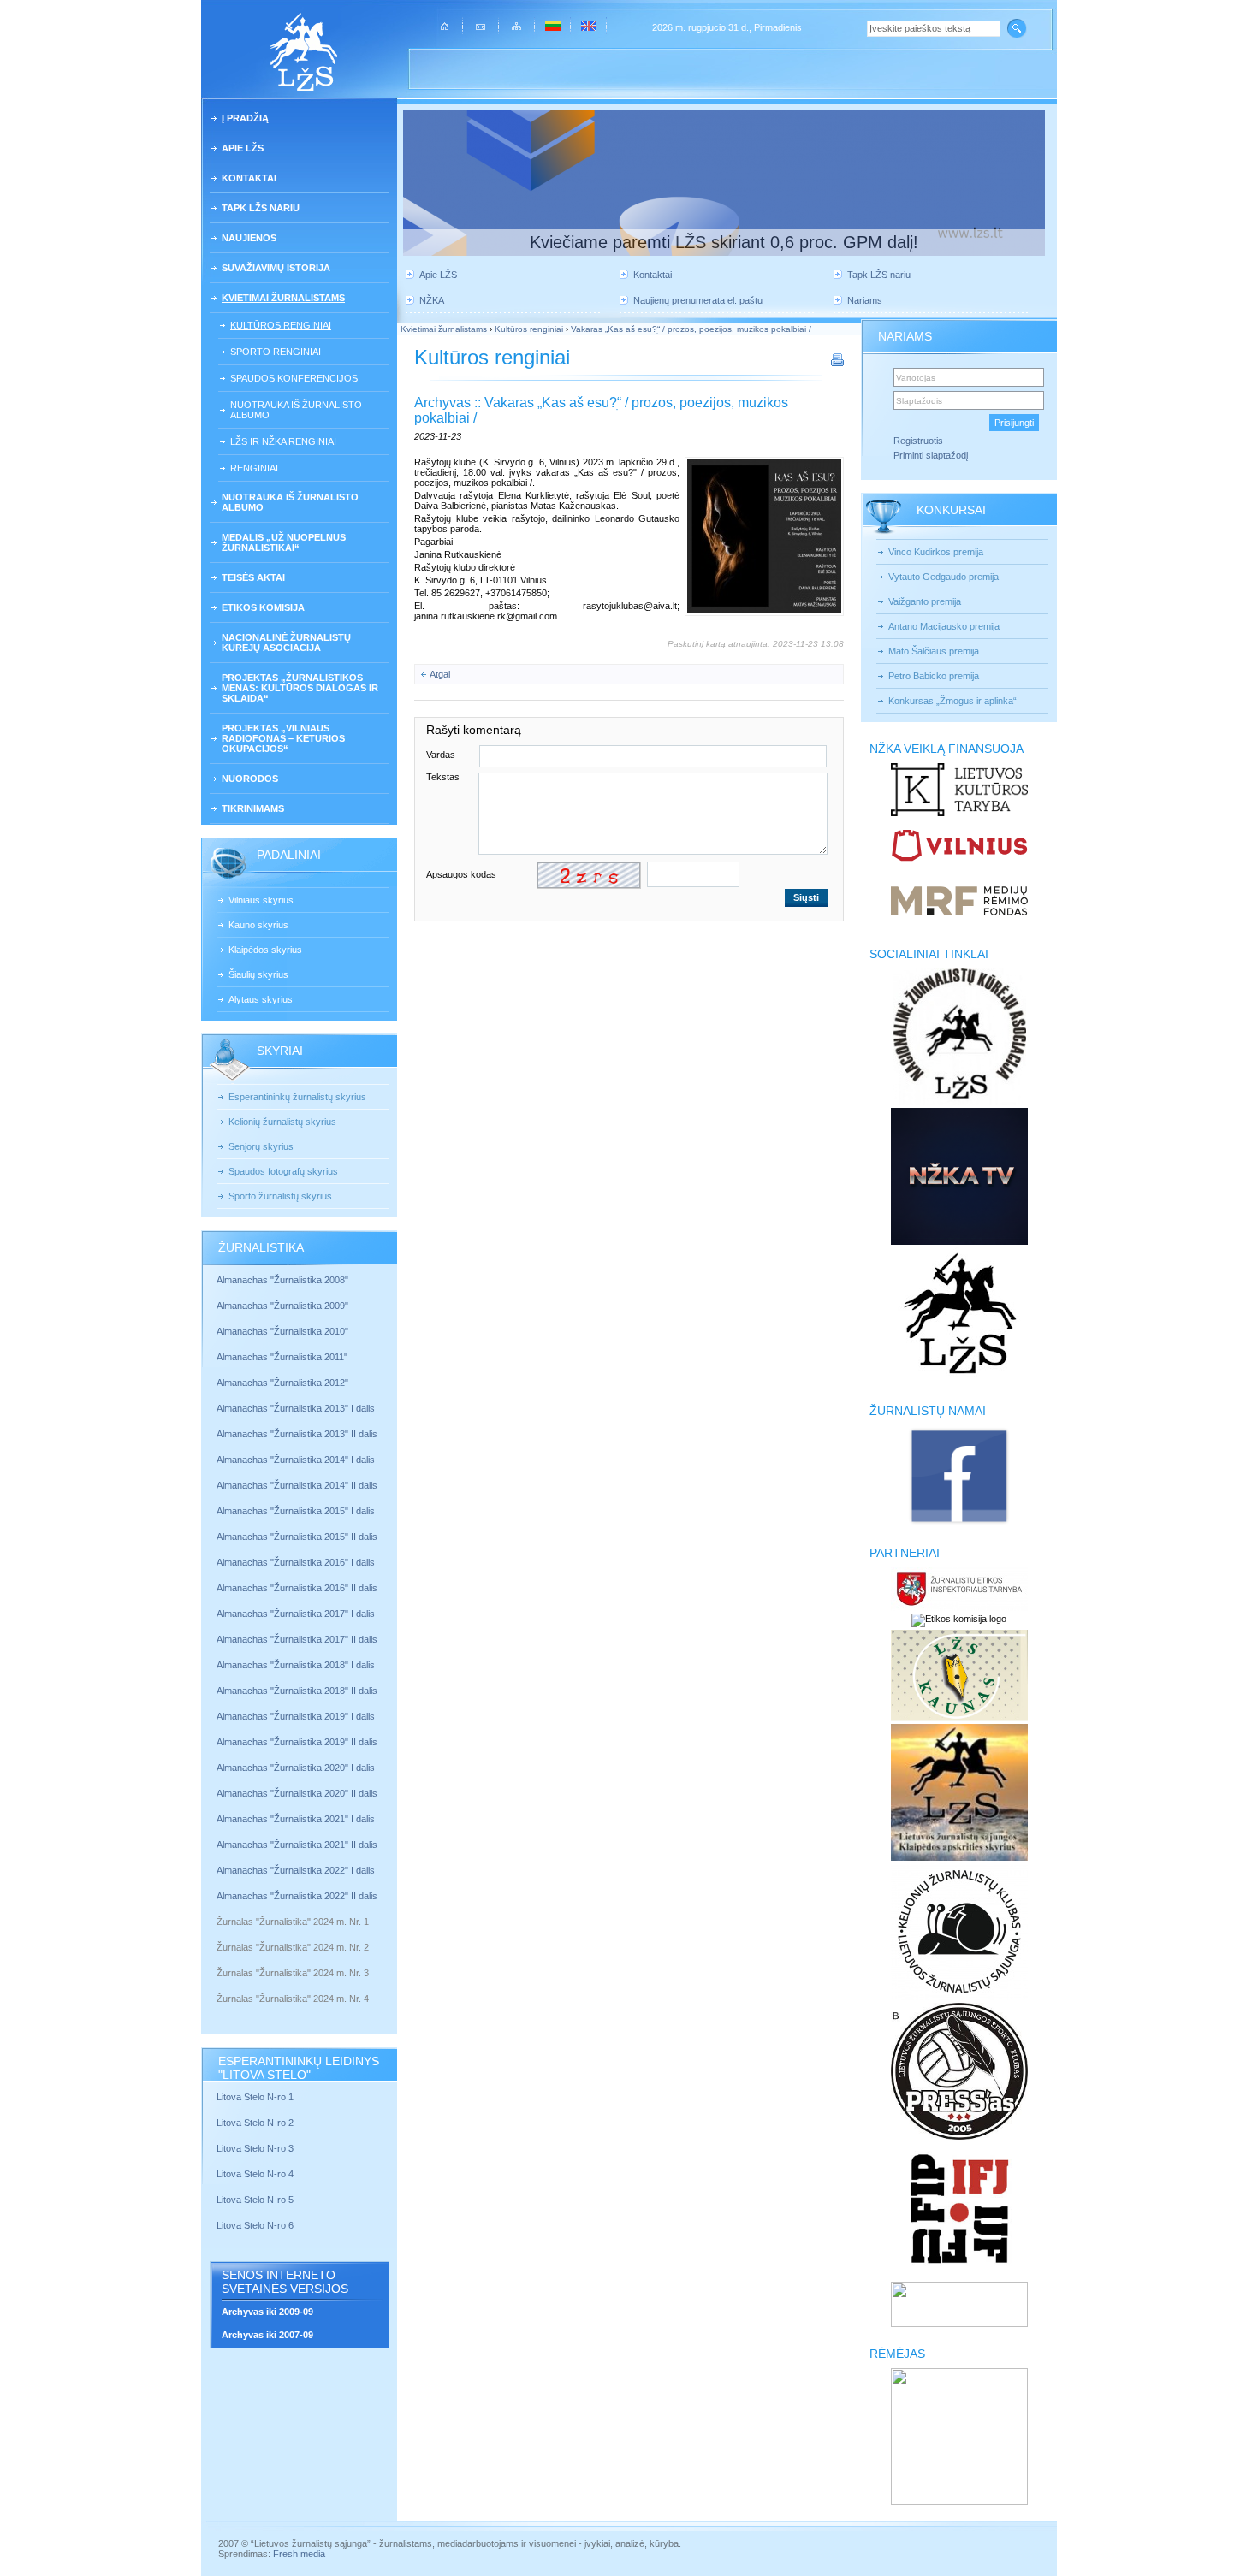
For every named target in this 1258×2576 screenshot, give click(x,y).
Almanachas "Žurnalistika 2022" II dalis (297, 1896)
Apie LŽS (243, 148)
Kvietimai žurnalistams (283, 298)
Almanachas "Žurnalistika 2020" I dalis (297, 1768)
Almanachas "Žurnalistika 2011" (282, 1357)
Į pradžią (245, 118)
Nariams (865, 300)
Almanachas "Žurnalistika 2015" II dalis (297, 1537)
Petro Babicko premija (934, 676)
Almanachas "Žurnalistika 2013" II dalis (297, 1434)
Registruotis (918, 441)
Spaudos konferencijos (294, 378)
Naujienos (249, 238)
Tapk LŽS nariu (261, 208)
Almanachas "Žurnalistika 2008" (282, 1280)
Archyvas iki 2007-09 (267, 2335)
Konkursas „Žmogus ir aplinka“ (952, 701)
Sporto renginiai (276, 352)
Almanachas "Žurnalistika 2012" (284, 1383)
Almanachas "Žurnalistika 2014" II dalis (297, 1485)
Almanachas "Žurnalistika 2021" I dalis (296, 1819)
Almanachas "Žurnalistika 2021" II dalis (297, 1845)
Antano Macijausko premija (944, 626)
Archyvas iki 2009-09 (267, 2312)
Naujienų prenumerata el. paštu (698, 300)
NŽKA (432, 300)
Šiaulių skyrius (258, 974)
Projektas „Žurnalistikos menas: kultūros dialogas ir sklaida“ (300, 688)
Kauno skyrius (258, 925)
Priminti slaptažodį (931, 455)
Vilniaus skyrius (261, 900)
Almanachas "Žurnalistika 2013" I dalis (296, 1408)
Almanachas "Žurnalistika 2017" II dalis (298, 1639)
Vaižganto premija (925, 601)
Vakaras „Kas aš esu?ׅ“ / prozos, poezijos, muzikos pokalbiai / (691, 329)
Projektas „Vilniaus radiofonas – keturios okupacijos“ (283, 738)
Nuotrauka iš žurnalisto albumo (296, 410)
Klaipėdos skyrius (265, 950)
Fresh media (299, 2554)
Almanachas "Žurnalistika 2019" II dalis (297, 1742)
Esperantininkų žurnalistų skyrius (297, 1097)
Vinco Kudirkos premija (936, 552)
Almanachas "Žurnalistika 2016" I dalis (296, 1562)
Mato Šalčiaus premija (934, 651)
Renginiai (254, 468)
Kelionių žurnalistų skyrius (282, 1122)
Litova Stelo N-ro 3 (255, 2148)
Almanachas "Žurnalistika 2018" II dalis (297, 1691)
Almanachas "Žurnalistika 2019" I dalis (297, 1716)
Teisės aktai (253, 577)
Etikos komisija (263, 607)
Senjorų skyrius (261, 1146)
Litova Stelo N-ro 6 (256, 2225)
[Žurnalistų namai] (959, 1523)
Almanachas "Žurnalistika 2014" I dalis (296, 1460)
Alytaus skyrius (261, 999)
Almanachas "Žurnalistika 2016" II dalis (297, 1588)
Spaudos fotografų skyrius (283, 1171)
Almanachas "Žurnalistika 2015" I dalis (296, 1511)
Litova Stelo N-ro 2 (255, 2123)
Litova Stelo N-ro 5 (256, 2200)
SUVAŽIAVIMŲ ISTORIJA (276, 268)
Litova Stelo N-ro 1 (255, 2097)
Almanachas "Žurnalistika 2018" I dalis (297, 1665)
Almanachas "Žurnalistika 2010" (282, 1331)
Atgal (440, 674)
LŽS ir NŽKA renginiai (283, 441)
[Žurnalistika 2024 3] (218, 1986)
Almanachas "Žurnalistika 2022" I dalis (296, 1870)
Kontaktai (249, 178)
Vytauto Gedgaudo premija (943, 577)
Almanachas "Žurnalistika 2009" (282, 1306)
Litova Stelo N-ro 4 (256, 2174)
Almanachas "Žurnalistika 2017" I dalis (296, 1614)
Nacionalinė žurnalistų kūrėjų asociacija (286, 643)
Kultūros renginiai (281, 325)
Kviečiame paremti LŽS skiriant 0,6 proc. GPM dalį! (724, 242)
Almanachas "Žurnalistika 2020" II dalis (297, 1793)
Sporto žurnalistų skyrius (280, 1196)
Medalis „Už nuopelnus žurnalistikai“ (284, 542)
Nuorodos (250, 779)
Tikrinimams (253, 808)
